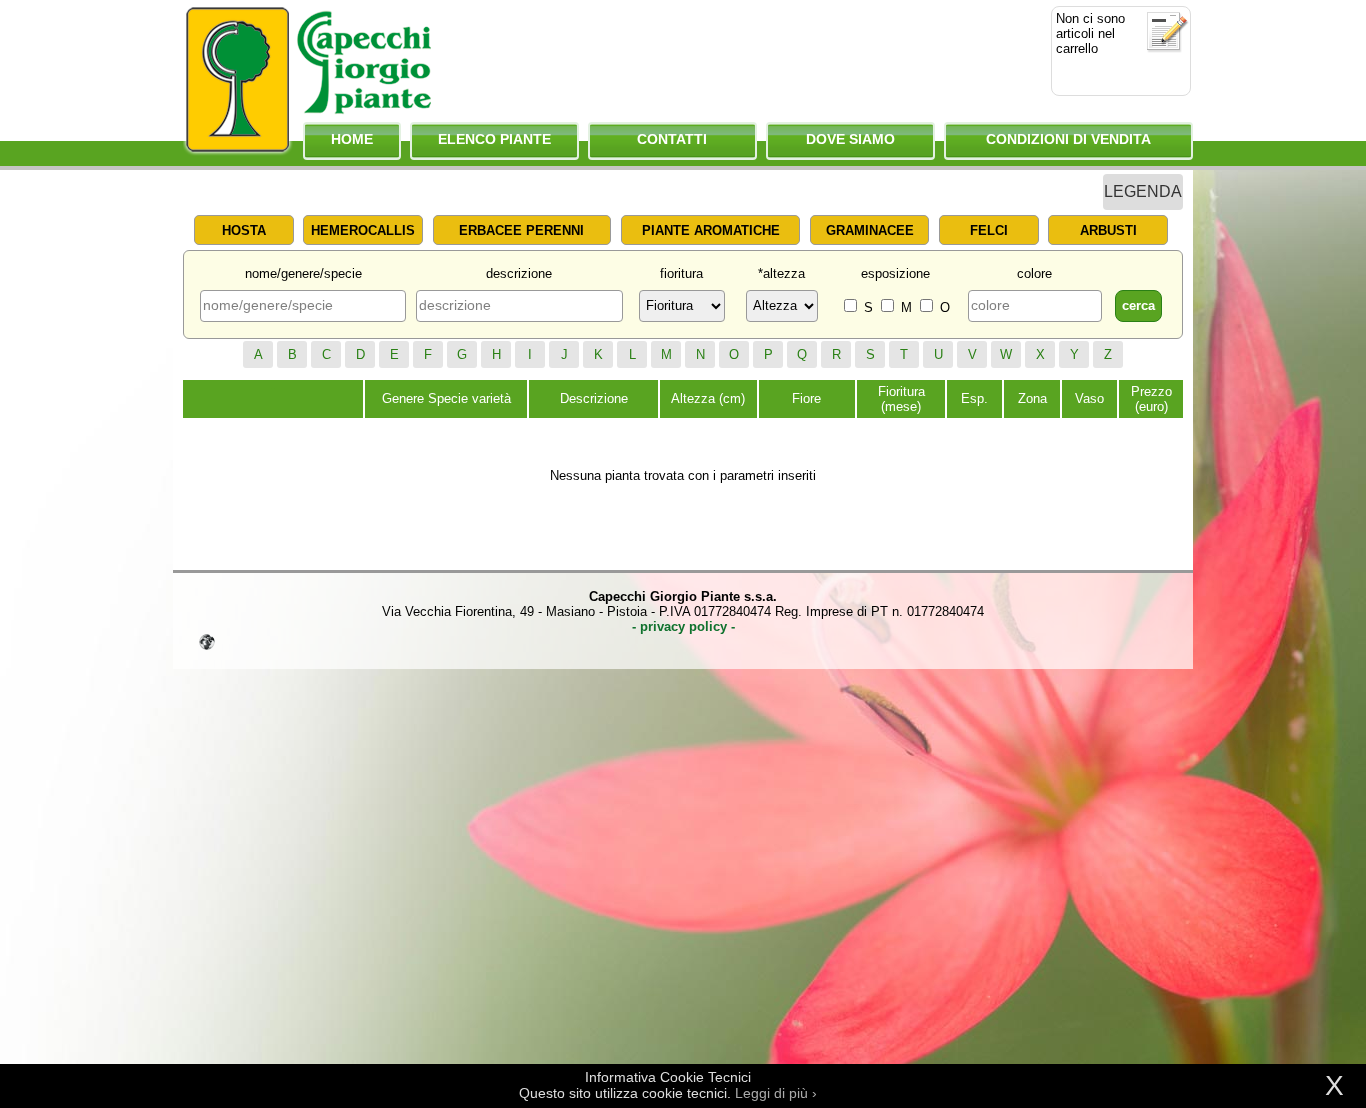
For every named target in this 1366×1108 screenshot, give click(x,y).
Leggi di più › (776, 1093)
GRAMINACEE (870, 230)
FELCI (989, 230)
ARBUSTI (1108, 230)
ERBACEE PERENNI (521, 230)
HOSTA (244, 230)
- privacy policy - (683, 626)
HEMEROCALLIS (363, 230)
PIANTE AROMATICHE (711, 230)
